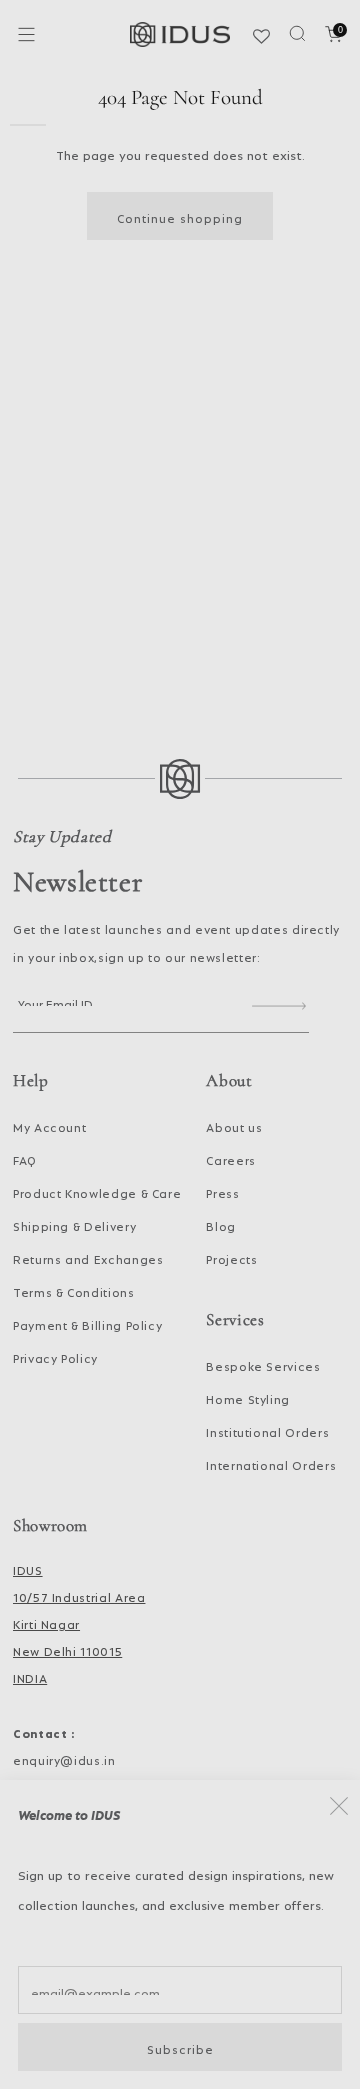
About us (234, 1125)
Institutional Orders (267, 1430)
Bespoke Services (263, 1364)
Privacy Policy (55, 1356)
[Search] (297, 33)
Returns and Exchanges (88, 1257)
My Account (49, 1125)
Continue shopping (180, 216)
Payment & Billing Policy (87, 1323)
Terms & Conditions (74, 1290)
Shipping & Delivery (74, 1224)
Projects (231, 1257)
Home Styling (248, 1397)
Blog (221, 1224)
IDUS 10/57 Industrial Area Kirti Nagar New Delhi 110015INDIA (79, 1622)
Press (222, 1191)
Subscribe (180, 2047)
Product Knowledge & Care (97, 1191)
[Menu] (26, 34)
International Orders (271, 1463)
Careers (230, 1158)
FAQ (25, 1158)
